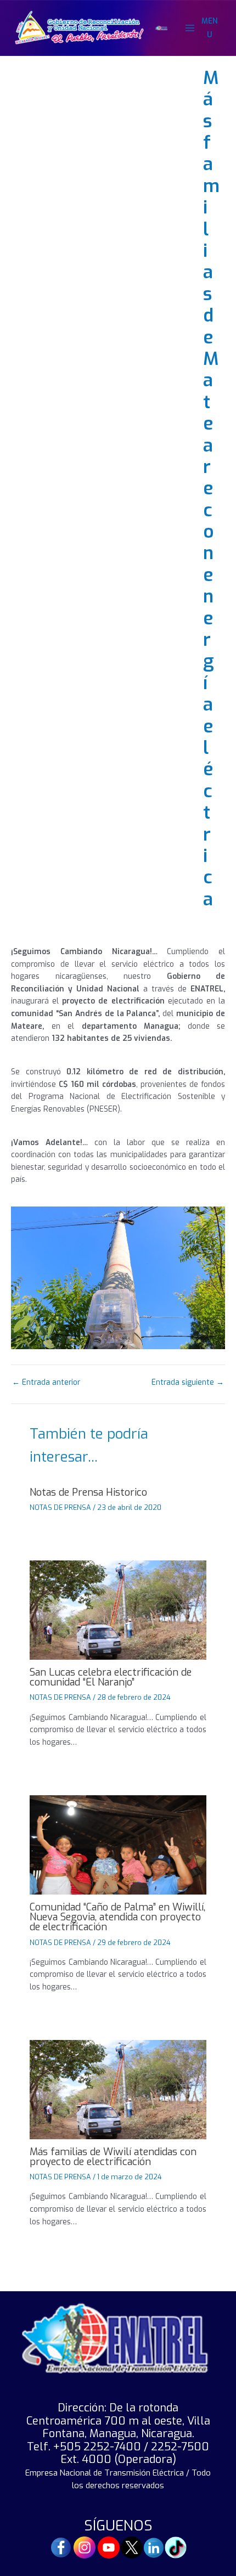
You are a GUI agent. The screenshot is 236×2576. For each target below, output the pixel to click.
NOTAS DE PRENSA (60, 1507)
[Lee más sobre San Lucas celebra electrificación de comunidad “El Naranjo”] (118, 1609)
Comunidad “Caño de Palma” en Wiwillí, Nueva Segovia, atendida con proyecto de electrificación (117, 1917)
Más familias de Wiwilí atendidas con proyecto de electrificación (113, 2157)
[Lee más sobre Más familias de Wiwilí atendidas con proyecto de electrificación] (118, 2089)
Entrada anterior (46, 1383)
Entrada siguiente (188, 1383)
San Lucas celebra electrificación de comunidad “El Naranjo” (111, 1677)
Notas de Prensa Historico (88, 1492)
